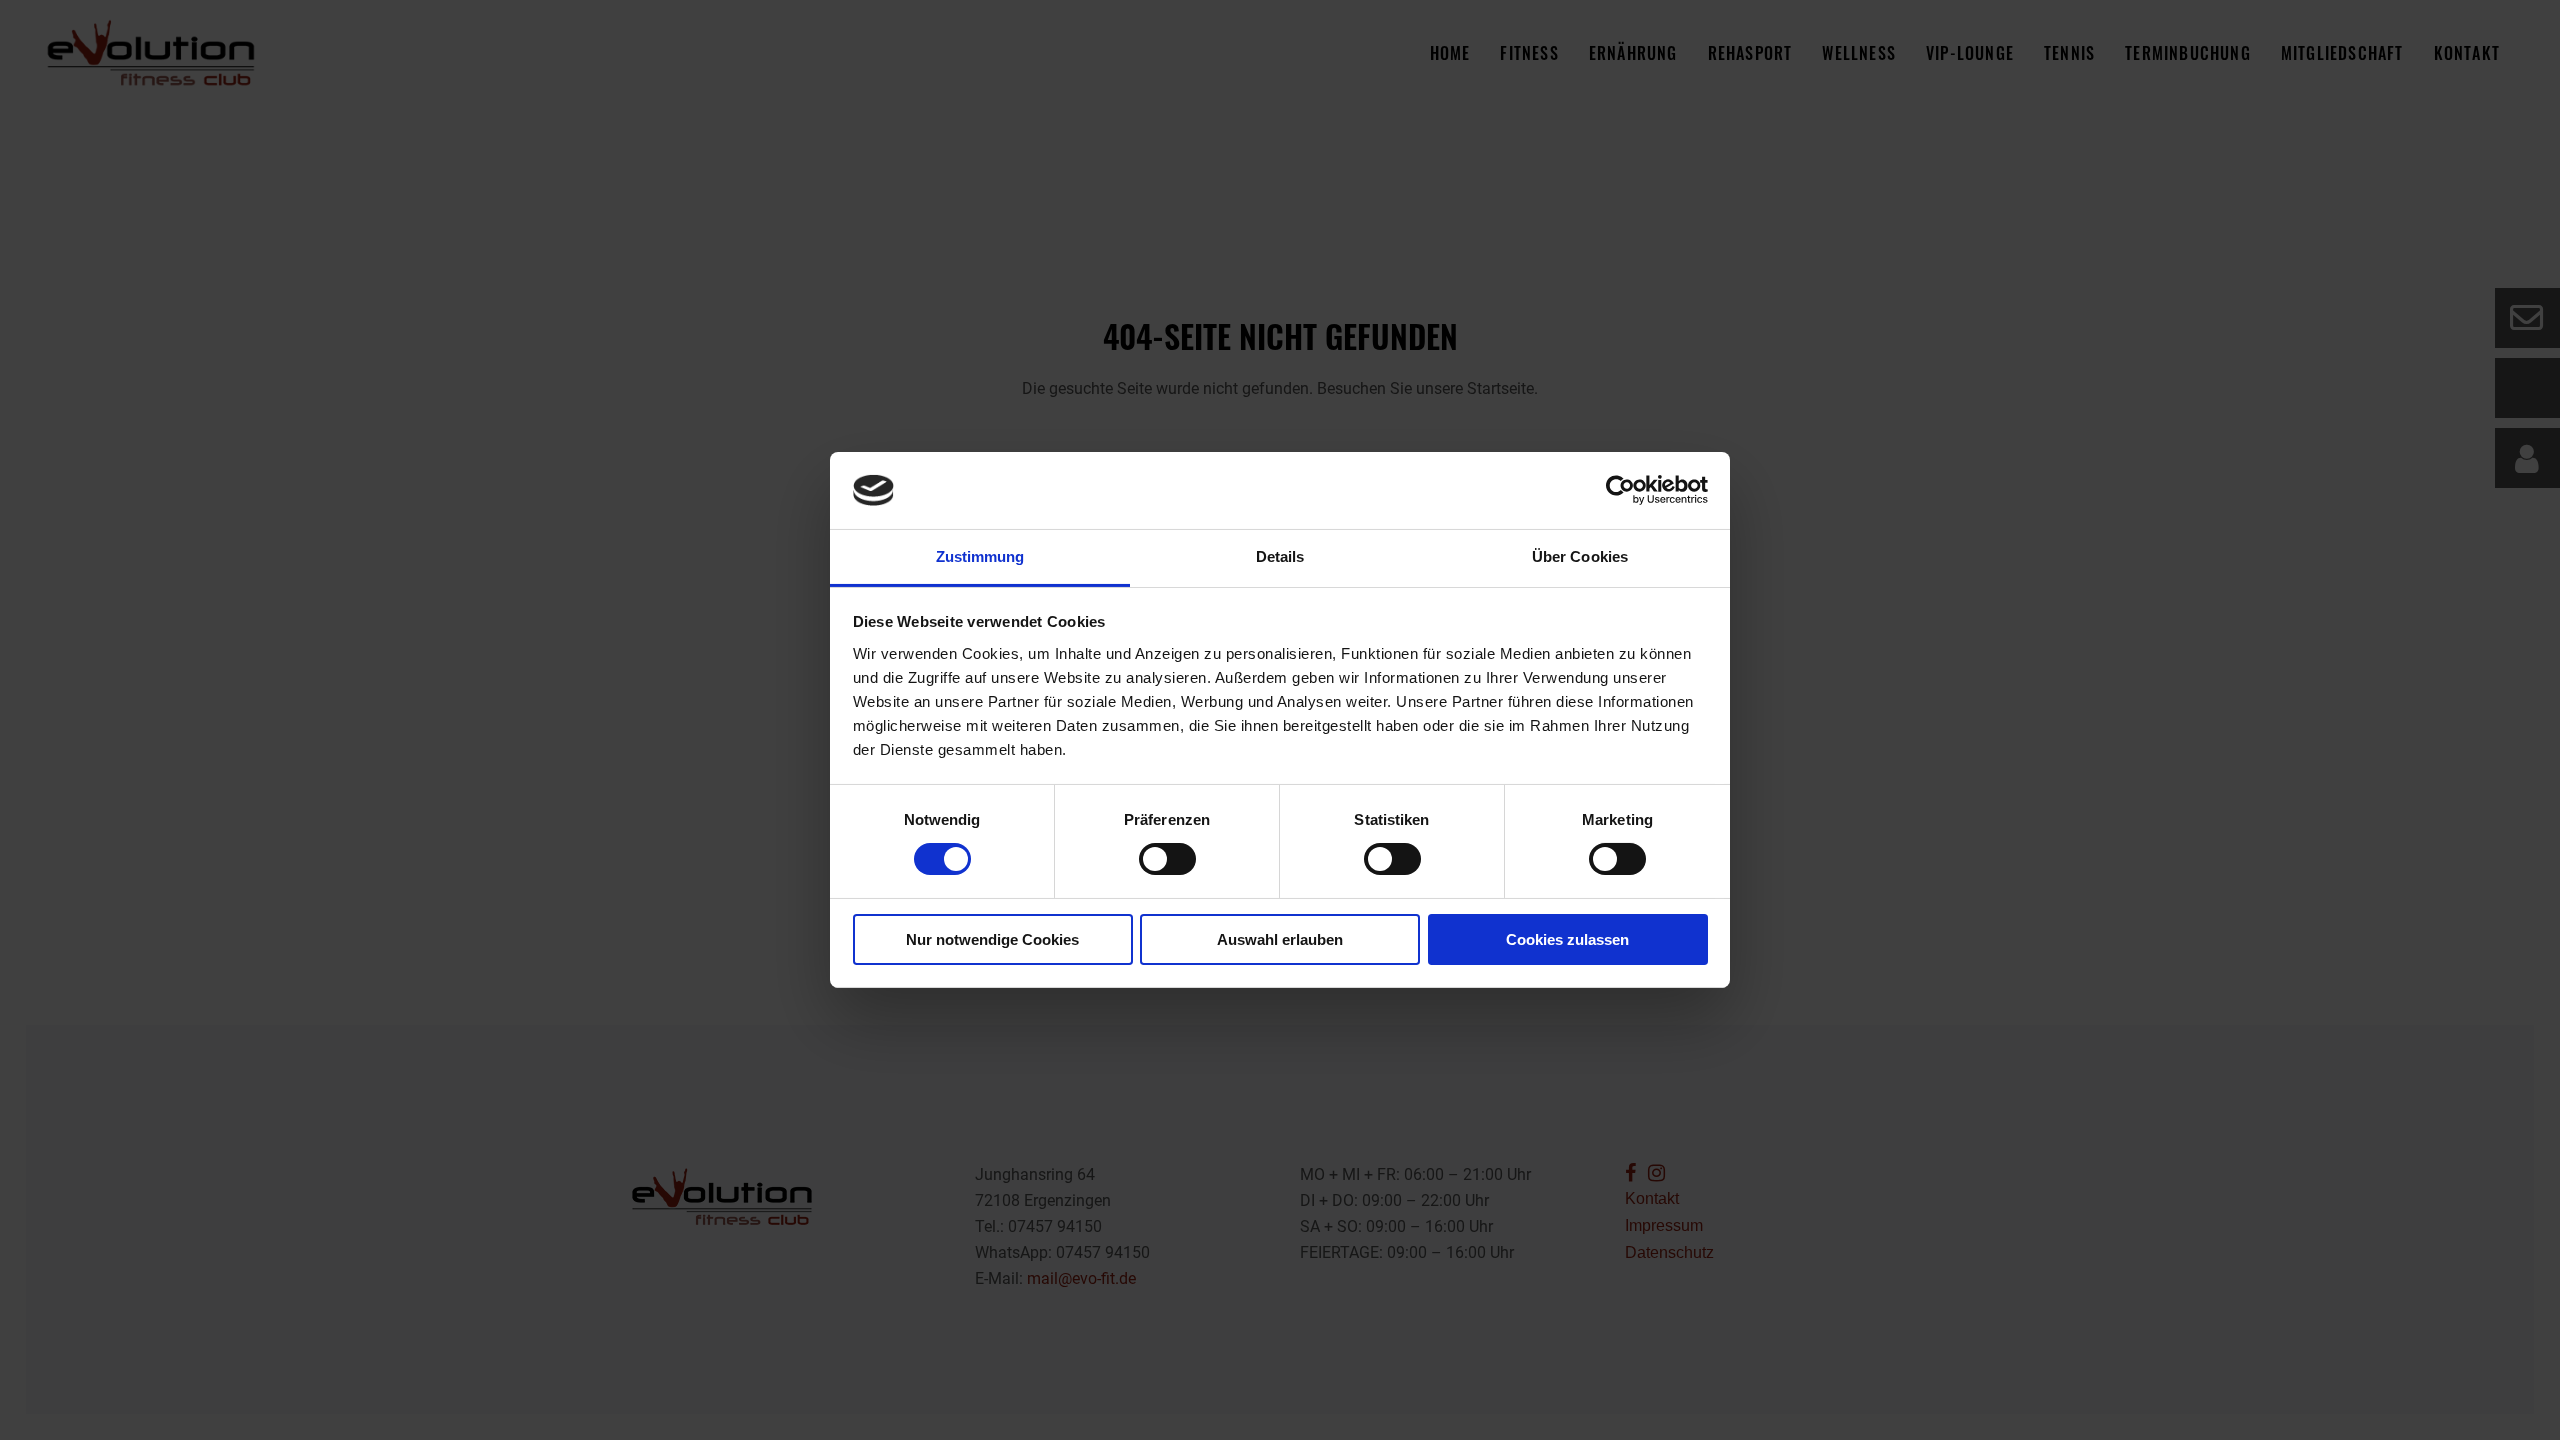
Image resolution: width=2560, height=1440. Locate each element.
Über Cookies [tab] (1580, 556)
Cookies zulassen (1567, 939)
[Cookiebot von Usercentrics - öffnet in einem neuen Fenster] (1620, 490)
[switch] (1167, 859)
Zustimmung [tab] (980, 556)
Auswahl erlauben (1280, 939)
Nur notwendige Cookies (992, 939)
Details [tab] (1280, 556)
